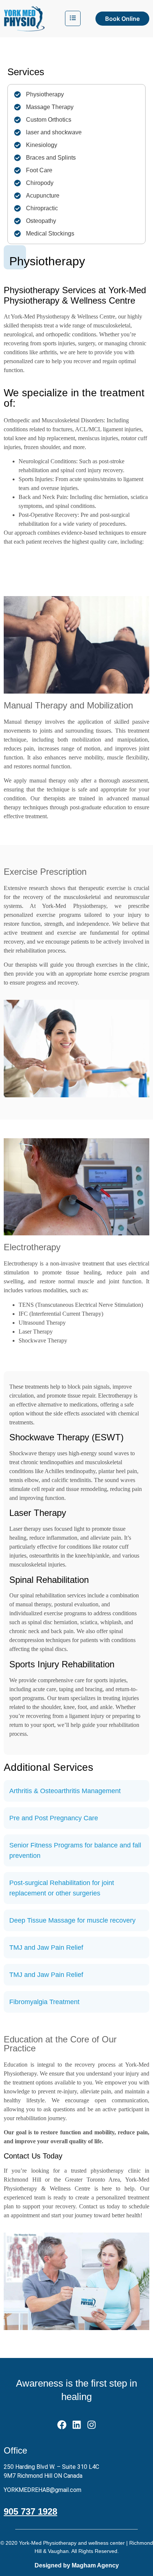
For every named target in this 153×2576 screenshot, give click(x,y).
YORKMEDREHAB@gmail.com (43, 2490)
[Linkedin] (77, 2425)
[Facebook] (62, 2425)
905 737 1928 (30, 2511)
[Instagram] (92, 2425)
